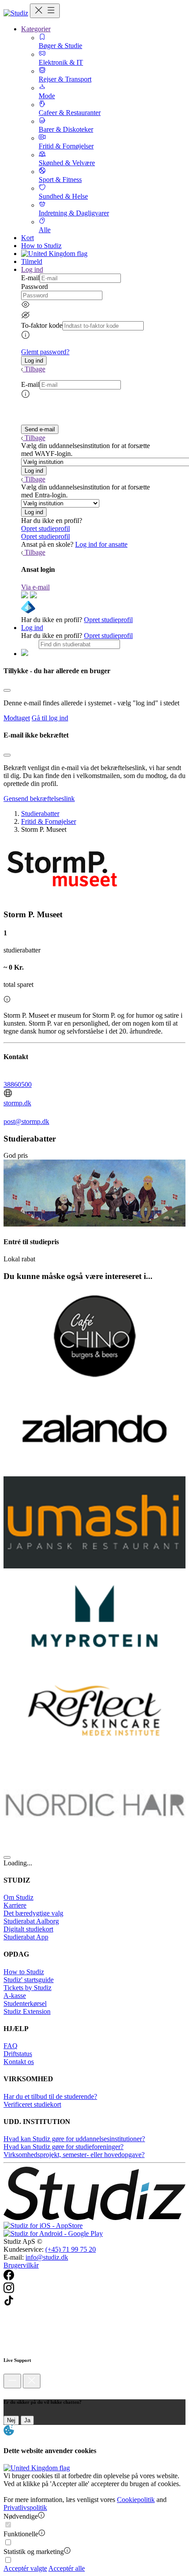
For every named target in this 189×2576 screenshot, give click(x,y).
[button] (34, 361)
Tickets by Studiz (27, 1988)
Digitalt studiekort (28, 1929)
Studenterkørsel (25, 2003)
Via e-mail (35, 587)
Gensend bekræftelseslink (39, 799)
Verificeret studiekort (32, 2104)
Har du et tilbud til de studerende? (50, 2096)
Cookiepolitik (136, 2500)
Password (35, 287)
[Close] (7, 690)
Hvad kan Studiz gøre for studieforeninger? (64, 2147)
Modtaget (17, 718)
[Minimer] (12, 2381)
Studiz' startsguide (29, 1980)
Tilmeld (32, 261)
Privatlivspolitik (25, 2507)
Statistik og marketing (34, 2552)
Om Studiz (18, 1897)
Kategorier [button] (36, 29)
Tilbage (35, 369)
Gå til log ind (50, 718)
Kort (27, 238)
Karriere (15, 1905)
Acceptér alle (67, 2568)
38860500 (18, 1084)
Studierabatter (40, 814)
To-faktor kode (42, 325)
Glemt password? (45, 352)
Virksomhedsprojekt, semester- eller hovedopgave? (74, 2155)
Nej (11, 2420)
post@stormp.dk (26, 1121)
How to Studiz (41, 246)
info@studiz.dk (47, 2257)
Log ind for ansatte (101, 544)
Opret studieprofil (45, 528)
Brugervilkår (21, 2265)
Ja (27, 2420)
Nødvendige (21, 2516)
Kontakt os (19, 2062)
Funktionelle (21, 2534)
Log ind (32, 628)
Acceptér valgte (25, 2568)
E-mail (30, 278)
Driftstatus (18, 2054)
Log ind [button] (32, 269)
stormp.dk (17, 1103)
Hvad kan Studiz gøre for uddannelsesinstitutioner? (74, 2139)
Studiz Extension (27, 2011)
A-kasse (15, 1996)
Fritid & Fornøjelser (49, 821)
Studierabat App (26, 1937)
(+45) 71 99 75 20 (71, 2249)
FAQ (11, 2046)
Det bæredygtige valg (33, 1913)
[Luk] (32, 2381)
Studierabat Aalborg (31, 1921)
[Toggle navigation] (45, 11)
